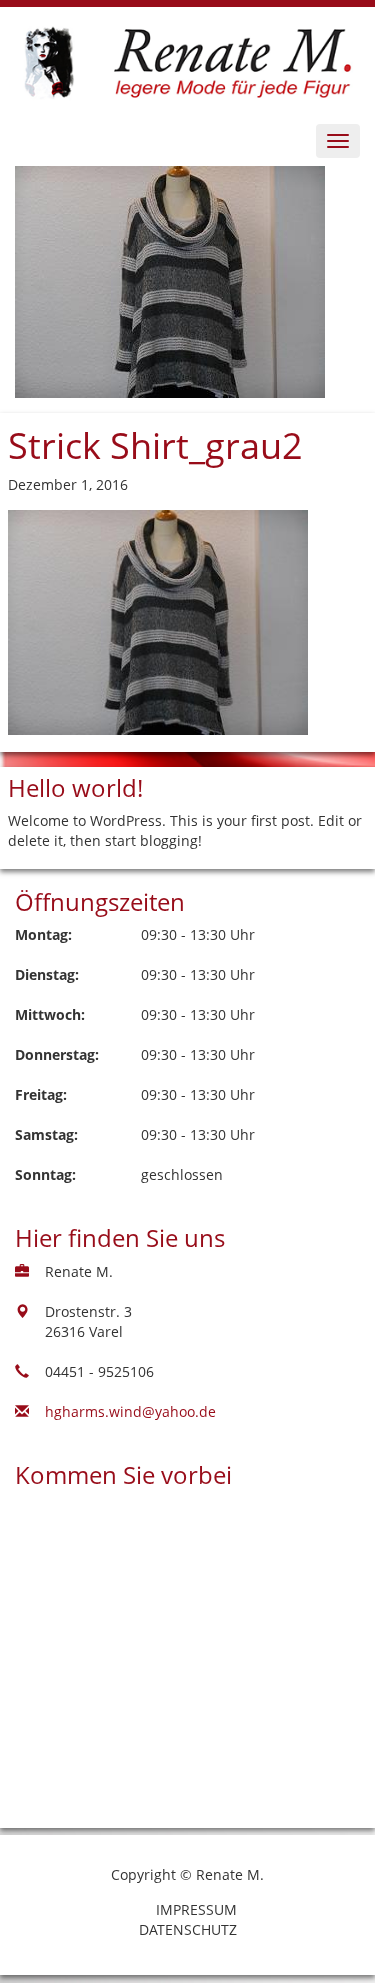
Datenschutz (188, 1929)
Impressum (196, 1909)
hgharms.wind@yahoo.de (130, 1411)
